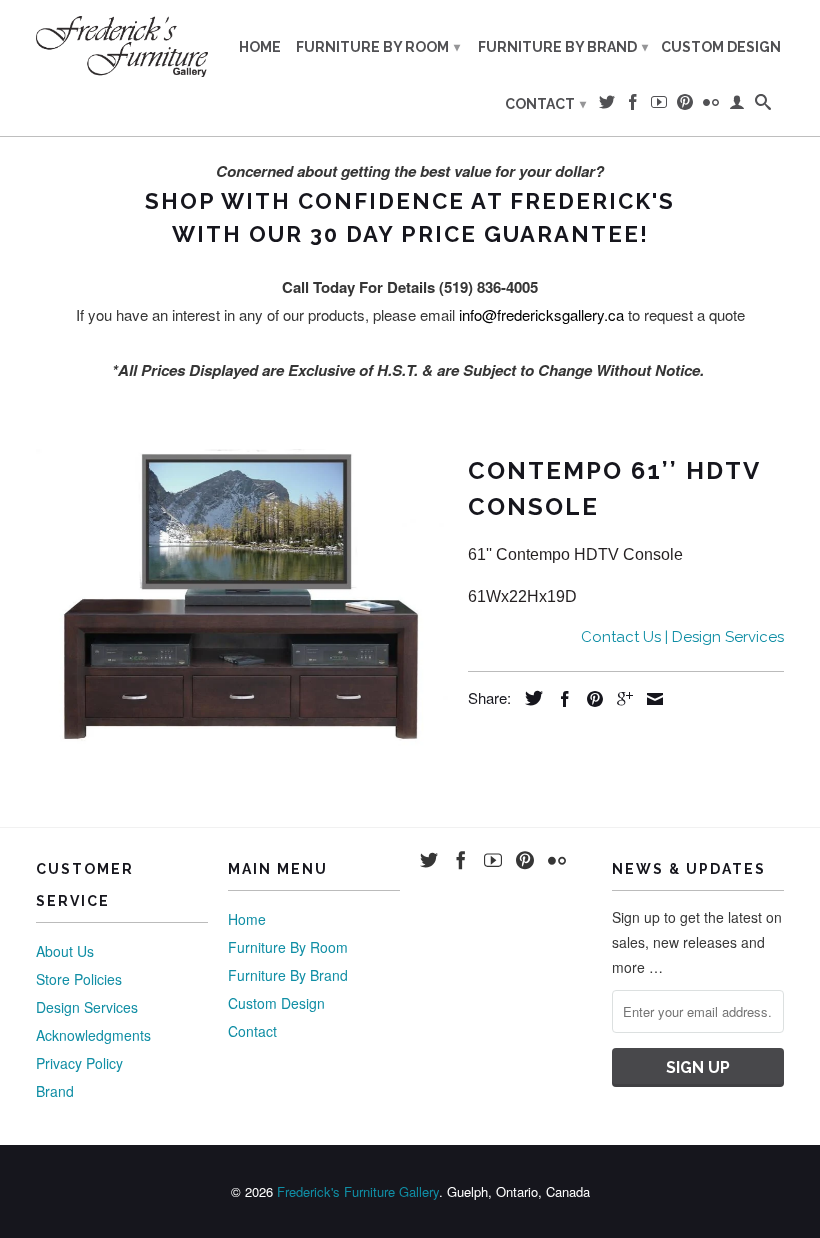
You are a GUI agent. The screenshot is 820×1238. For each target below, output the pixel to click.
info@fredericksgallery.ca (541, 314)
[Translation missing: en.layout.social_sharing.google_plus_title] (620, 699)
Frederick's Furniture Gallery (358, 1191)
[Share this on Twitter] (529, 698)
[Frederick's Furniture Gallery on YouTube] (659, 106)
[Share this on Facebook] (560, 699)
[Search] (763, 106)
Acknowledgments (93, 1035)
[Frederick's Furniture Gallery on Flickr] (711, 106)
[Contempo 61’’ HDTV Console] (242, 599)
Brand (55, 1091)
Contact (545, 104)
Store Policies (79, 979)
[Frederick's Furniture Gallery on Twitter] (607, 106)
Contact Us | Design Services (682, 637)
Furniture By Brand (563, 47)
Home (260, 47)
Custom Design (721, 47)
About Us (65, 951)
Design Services (87, 1007)
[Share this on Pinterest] (590, 699)
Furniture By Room (378, 47)
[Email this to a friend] (650, 699)
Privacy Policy (79, 1063)
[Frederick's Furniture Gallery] (122, 46)
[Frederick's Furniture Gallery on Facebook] (633, 106)
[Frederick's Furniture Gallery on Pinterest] (685, 106)
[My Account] (737, 106)
